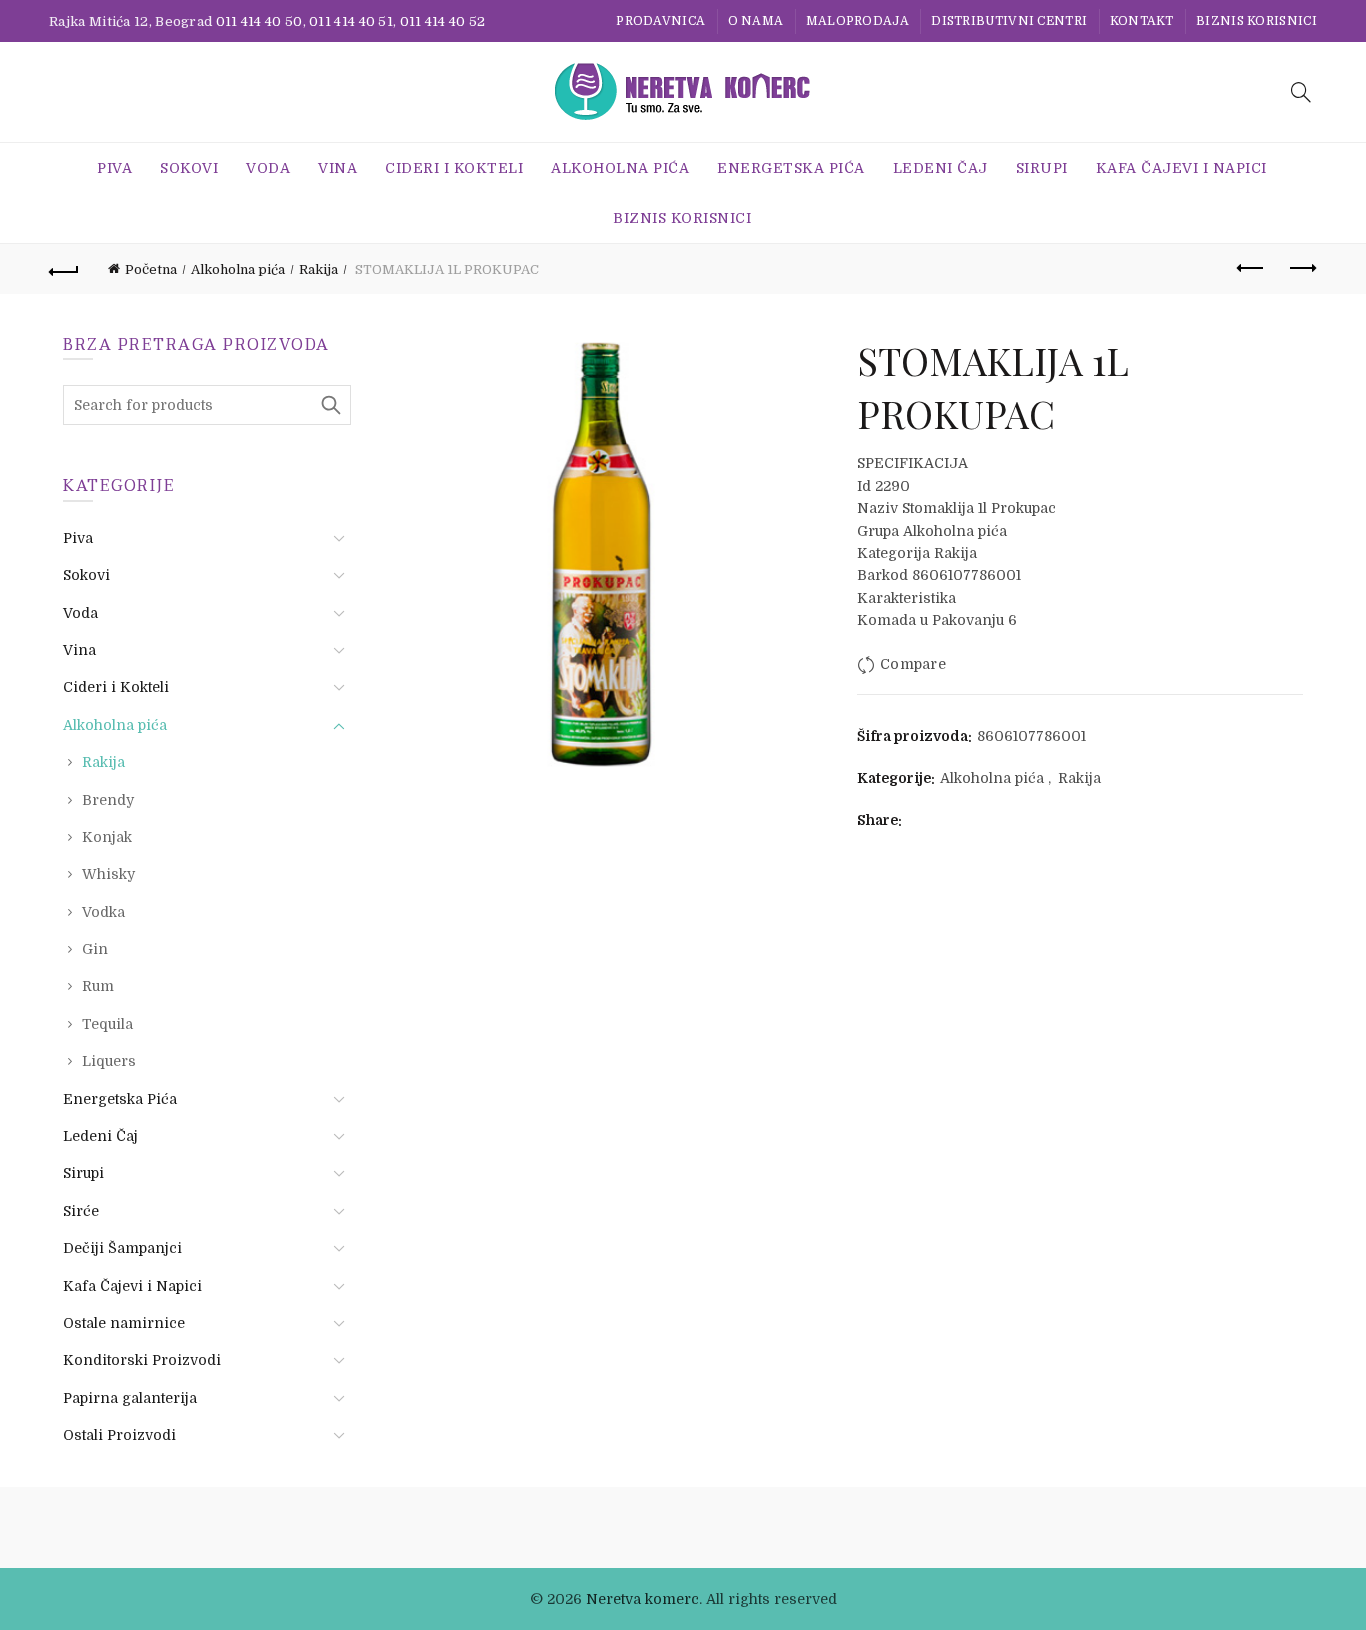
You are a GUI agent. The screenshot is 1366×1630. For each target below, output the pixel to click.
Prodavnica (660, 21)
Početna (151, 269)
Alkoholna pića (620, 168)
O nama (756, 21)
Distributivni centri (1009, 21)
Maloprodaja (857, 21)
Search (331, 405)
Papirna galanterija (130, 1398)
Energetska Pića (791, 168)
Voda (268, 168)
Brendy (108, 800)
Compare (913, 664)
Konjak (107, 837)
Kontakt (1142, 21)
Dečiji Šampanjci (122, 1248)
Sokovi (189, 168)
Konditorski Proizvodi (142, 1360)
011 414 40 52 (443, 21)
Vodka (103, 912)
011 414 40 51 (351, 21)
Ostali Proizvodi (119, 1435)
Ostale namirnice (124, 1323)
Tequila (107, 1024)
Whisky (108, 874)
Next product (1302, 269)
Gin (95, 949)
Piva (114, 168)
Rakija (318, 269)
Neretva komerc (642, 1599)
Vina (337, 168)
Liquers (109, 1061)
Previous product (1252, 269)
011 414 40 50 (259, 21)
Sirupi (1042, 168)
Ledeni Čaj (940, 168)
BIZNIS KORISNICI (1256, 21)
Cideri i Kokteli (454, 168)
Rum (98, 986)
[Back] (64, 269)
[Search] (1301, 92)
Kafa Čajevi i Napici (1181, 168)
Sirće (81, 1211)
